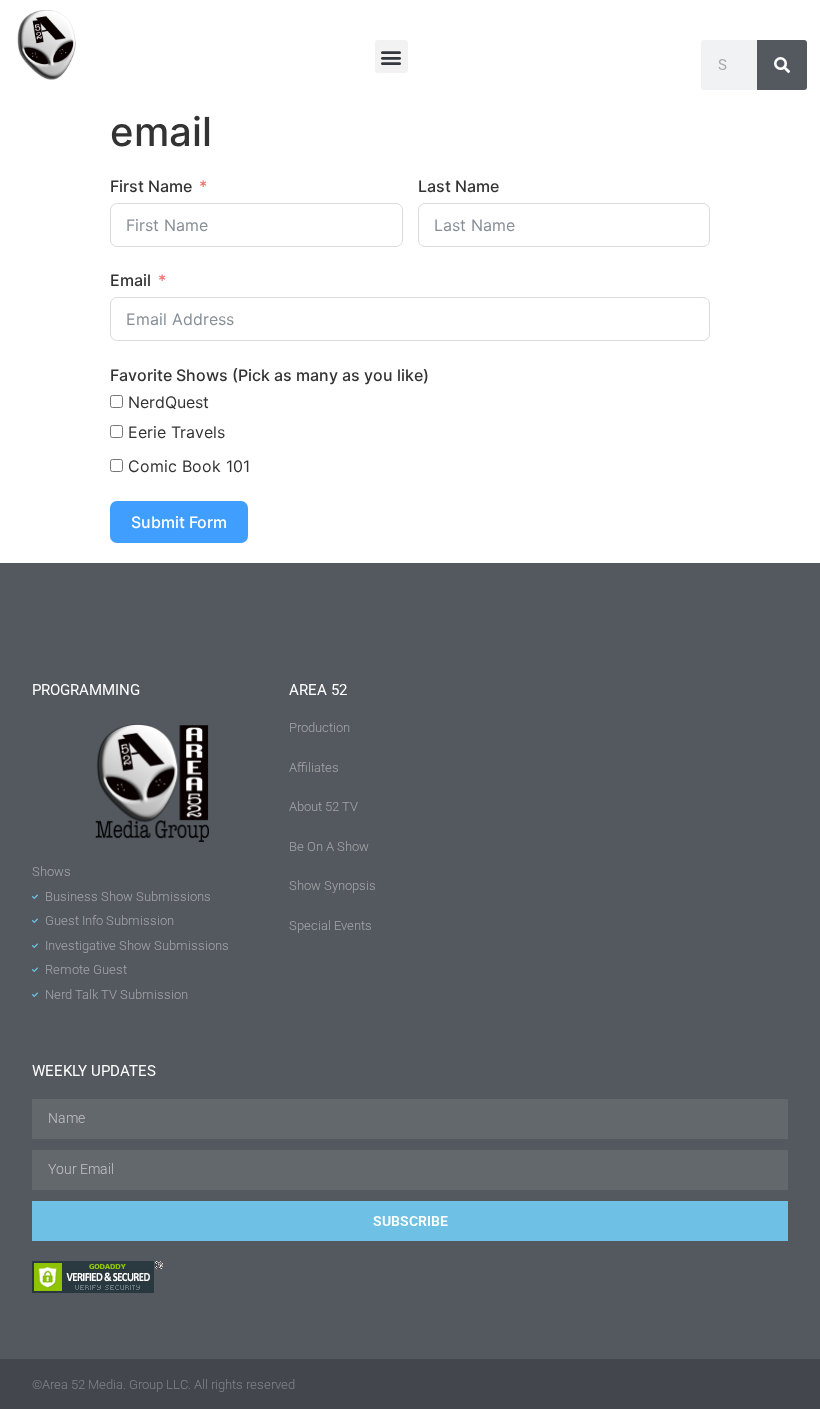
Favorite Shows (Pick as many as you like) (269, 375)
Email (130, 280)
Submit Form (179, 522)
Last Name (458, 186)
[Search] (782, 65)
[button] (391, 56)
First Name (151, 186)
